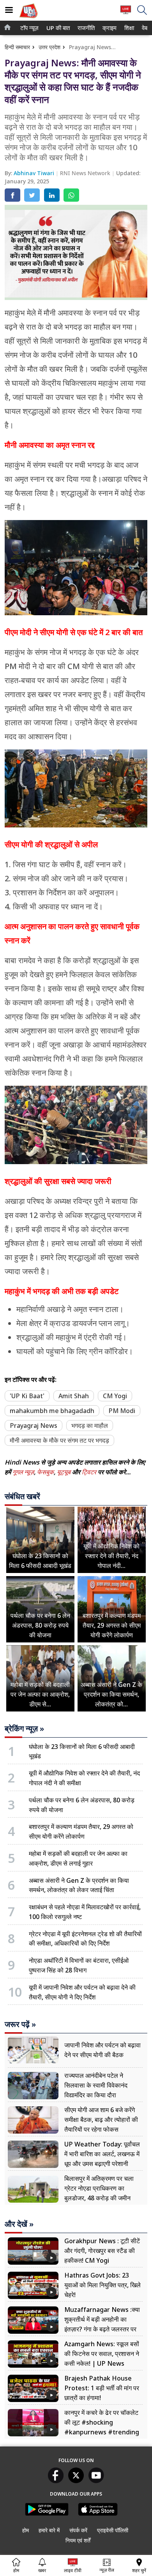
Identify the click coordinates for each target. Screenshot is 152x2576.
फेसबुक (45, 1472)
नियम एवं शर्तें (78, 2540)
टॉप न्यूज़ (28, 28)
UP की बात (57, 28)
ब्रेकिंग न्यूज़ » (24, 1729)
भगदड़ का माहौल (90, 1426)
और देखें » (19, 2224)
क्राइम (109, 28)
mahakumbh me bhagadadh (52, 1411)
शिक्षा (129, 28)
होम (26, 2530)
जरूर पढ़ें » (20, 2024)
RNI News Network (86, 173)
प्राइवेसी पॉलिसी (113, 2530)
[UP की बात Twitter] (76, 2481)
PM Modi (122, 1411)
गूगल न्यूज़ (23, 1472)
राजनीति (85, 28)
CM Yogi (115, 1396)
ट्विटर (89, 1472)
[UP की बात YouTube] (96, 2481)
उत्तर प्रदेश (49, 47)
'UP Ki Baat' (27, 1396)
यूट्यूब (65, 1472)
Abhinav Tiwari (35, 173)
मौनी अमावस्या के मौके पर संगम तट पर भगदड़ (59, 1440)
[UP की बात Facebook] (56, 2481)
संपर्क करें (78, 2530)
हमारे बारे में (49, 2530)
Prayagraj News (34, 1426)
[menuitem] (29, 28)
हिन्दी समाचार (17, 47)
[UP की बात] (28, 19)
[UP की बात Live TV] (126, 13)
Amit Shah (74, 1396)
